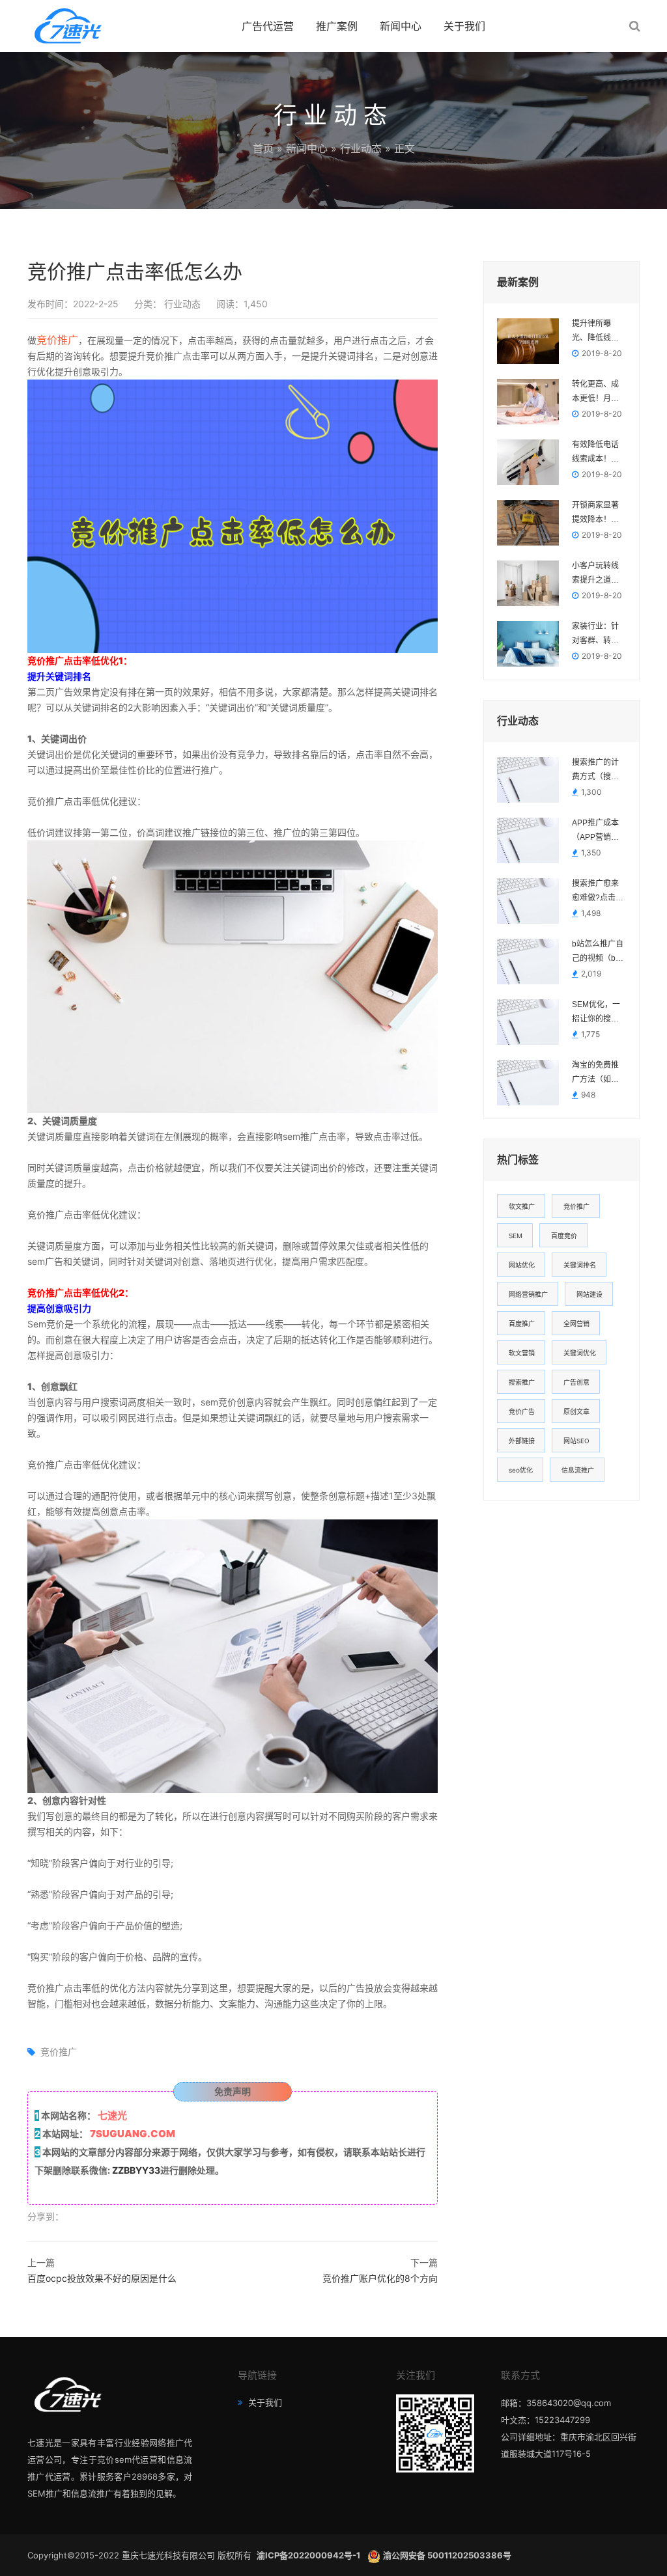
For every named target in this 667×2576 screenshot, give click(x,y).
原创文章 (576, 1411)
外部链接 (522, 1441)
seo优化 (521, 1470)
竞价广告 (522, 1411)
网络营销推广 (528, 1294)
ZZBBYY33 (136, 2170)
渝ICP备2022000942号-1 (309, 2555)
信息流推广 (578, 1470)
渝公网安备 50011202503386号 (447, 2555)
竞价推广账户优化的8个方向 (380, 2278)
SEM (516, 1236)
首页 (263, 148)
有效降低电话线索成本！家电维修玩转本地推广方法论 (595, 453)
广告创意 (576, 1382)
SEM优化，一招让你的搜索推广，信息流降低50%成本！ (596, 1013)
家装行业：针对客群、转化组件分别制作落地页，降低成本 (595, 635)
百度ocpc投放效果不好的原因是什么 (102, 2278)
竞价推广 (57, 340)
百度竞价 (564, 1236)
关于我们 (464, 26)
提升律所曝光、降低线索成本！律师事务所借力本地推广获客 (595, 332)
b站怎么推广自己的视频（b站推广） (598, 952)
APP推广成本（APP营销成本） (595, 831)
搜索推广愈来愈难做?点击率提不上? (598, 892)
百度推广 (522, 1323)
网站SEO (576, 1441)
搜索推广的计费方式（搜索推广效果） (595, 771)
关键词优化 (580, 1353)
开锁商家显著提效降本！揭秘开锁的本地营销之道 (595, 514)
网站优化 (522, 1265)
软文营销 (522, 1353)
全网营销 (576, 1323)
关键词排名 (580, 1265)
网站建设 (589, 1294)
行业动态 (361, 148)
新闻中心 (401, 26)
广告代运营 (268, 26)
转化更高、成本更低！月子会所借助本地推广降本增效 (595, 393)
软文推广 (522, 1206)
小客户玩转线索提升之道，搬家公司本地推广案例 (595, 574)
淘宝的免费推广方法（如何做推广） (595, 1073)
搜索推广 (522, 1382)
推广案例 (337, 26)
